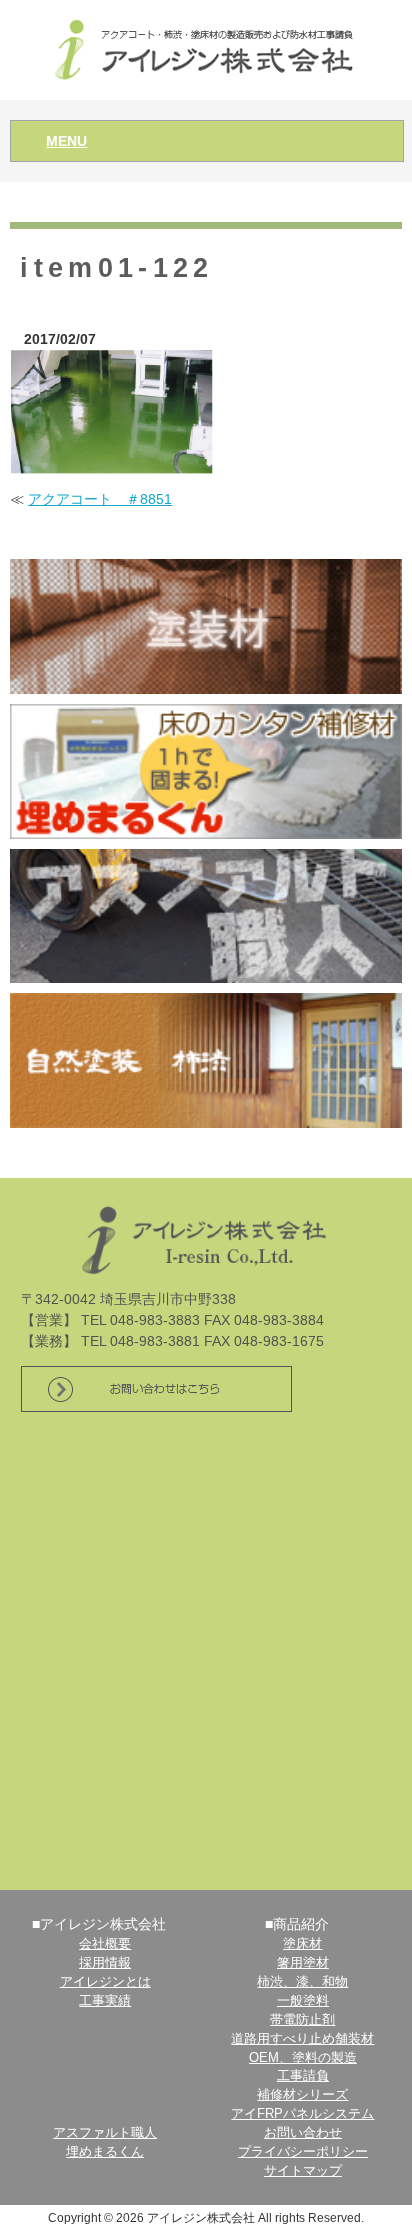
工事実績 (105, 2001)
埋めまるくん (105, 2152)
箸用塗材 (303, 1963)
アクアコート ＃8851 (100, 499)
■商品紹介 (297, 1924)
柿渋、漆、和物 (302, 1982)
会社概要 (105, 1944)
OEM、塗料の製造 (303, 2058)
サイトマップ (303, 2171)
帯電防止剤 (302, 2020)
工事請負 (303, 2076)
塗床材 (302, 1944)
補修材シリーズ (302, 2095)
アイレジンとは (105, 1982)
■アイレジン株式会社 (99, 1924)
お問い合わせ (303, 2133)
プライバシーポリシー (303, 2152)
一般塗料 (303, 2001)
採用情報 (105, 1963)
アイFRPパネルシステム (302, 2114)
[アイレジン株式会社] (206, 48)
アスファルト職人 (105, 2133)
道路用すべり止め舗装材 (302, 2039)
